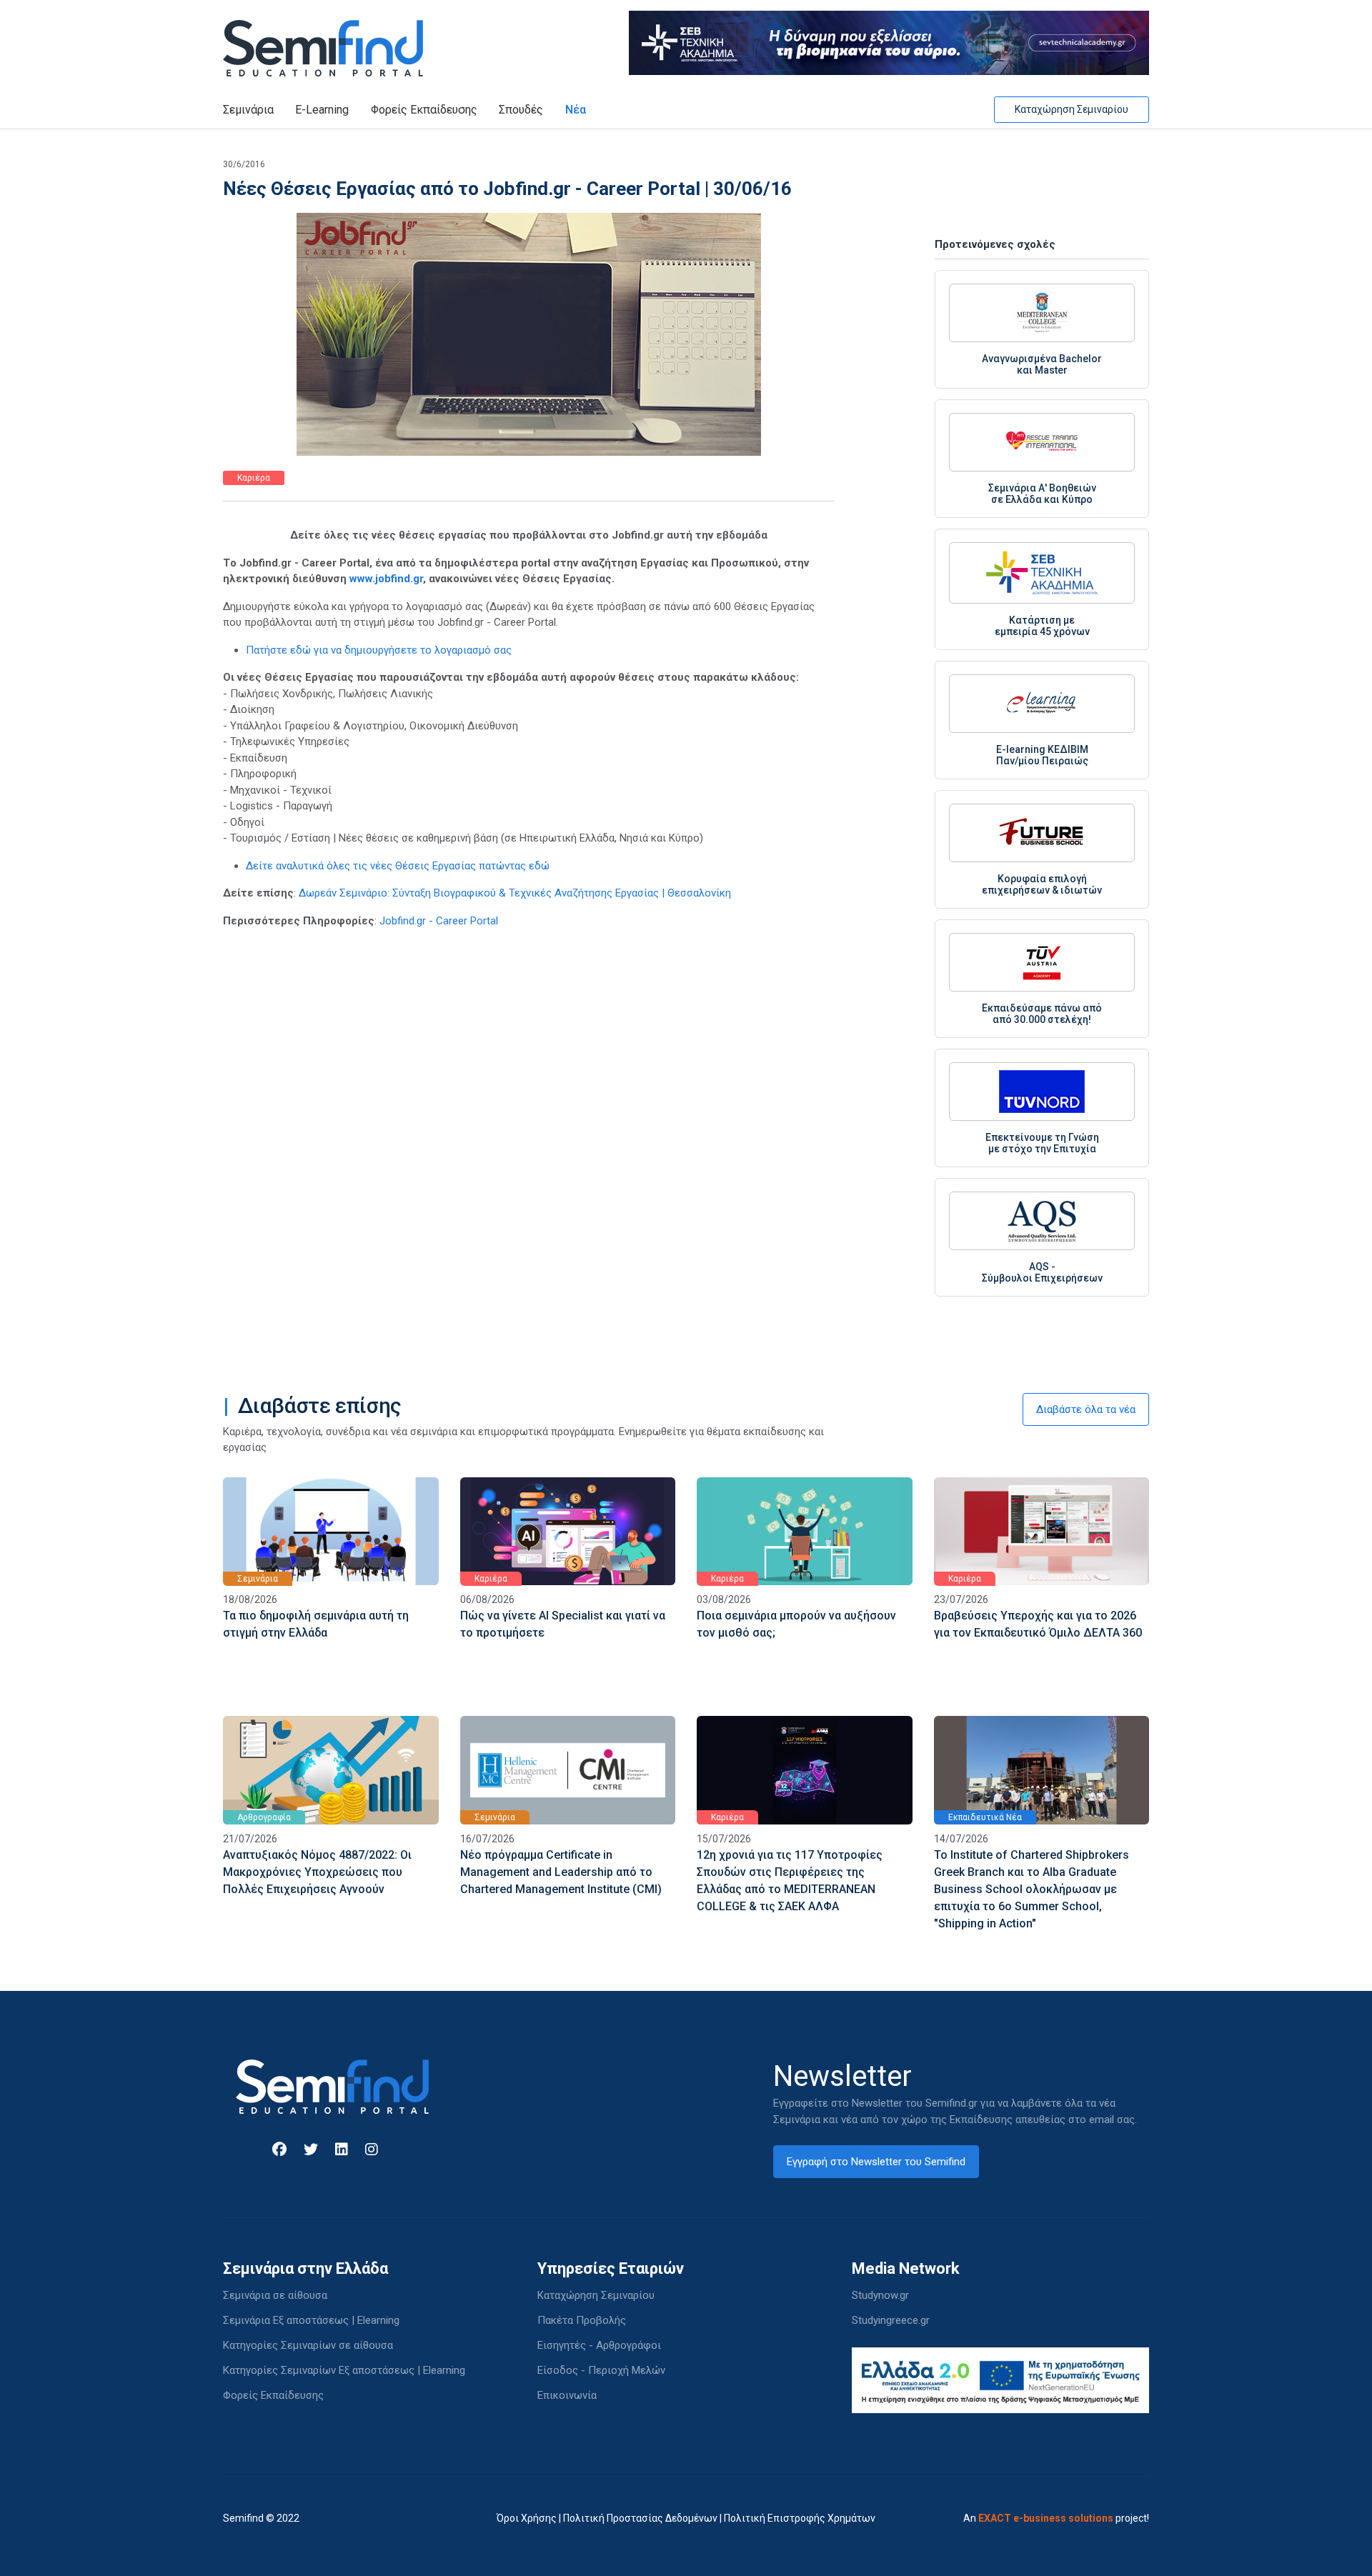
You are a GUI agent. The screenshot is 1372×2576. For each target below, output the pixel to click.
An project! (1056, 2518)
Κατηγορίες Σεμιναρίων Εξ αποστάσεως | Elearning (344, 2370)
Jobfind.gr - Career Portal (439, 921)
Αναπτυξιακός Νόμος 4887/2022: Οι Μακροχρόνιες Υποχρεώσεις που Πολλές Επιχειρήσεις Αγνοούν (317, 1872)
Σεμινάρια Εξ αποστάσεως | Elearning (311, 2320)
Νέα (576, 110)
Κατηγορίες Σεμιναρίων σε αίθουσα (308, 2345)
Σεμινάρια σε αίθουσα (275, 2295)
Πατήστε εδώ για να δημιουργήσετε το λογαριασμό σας (379, 650)
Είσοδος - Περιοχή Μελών (601, 2370)
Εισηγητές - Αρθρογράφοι (599, 2345)
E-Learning (322, 110)
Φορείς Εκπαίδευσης (424, 110)
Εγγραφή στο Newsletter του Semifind (876, 2162)
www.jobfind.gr (386, 579)
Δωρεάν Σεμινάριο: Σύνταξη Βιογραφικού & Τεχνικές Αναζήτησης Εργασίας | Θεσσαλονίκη (515, 893)
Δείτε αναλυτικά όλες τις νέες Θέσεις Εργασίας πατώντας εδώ (398, 866)
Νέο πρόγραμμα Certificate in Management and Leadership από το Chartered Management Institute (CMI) (561, 1872)
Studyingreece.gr (891, 2320)
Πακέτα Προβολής (582, 2320)
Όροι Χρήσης (527, 2518)
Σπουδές (521, 110)
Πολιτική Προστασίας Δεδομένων (640, 2518)
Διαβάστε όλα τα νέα (1086, 1409)
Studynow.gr (880, 2295)
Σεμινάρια (248, 110)
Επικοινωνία (567, 2395)
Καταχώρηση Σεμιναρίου (1072, 109)
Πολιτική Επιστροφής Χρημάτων (800, 2518)
